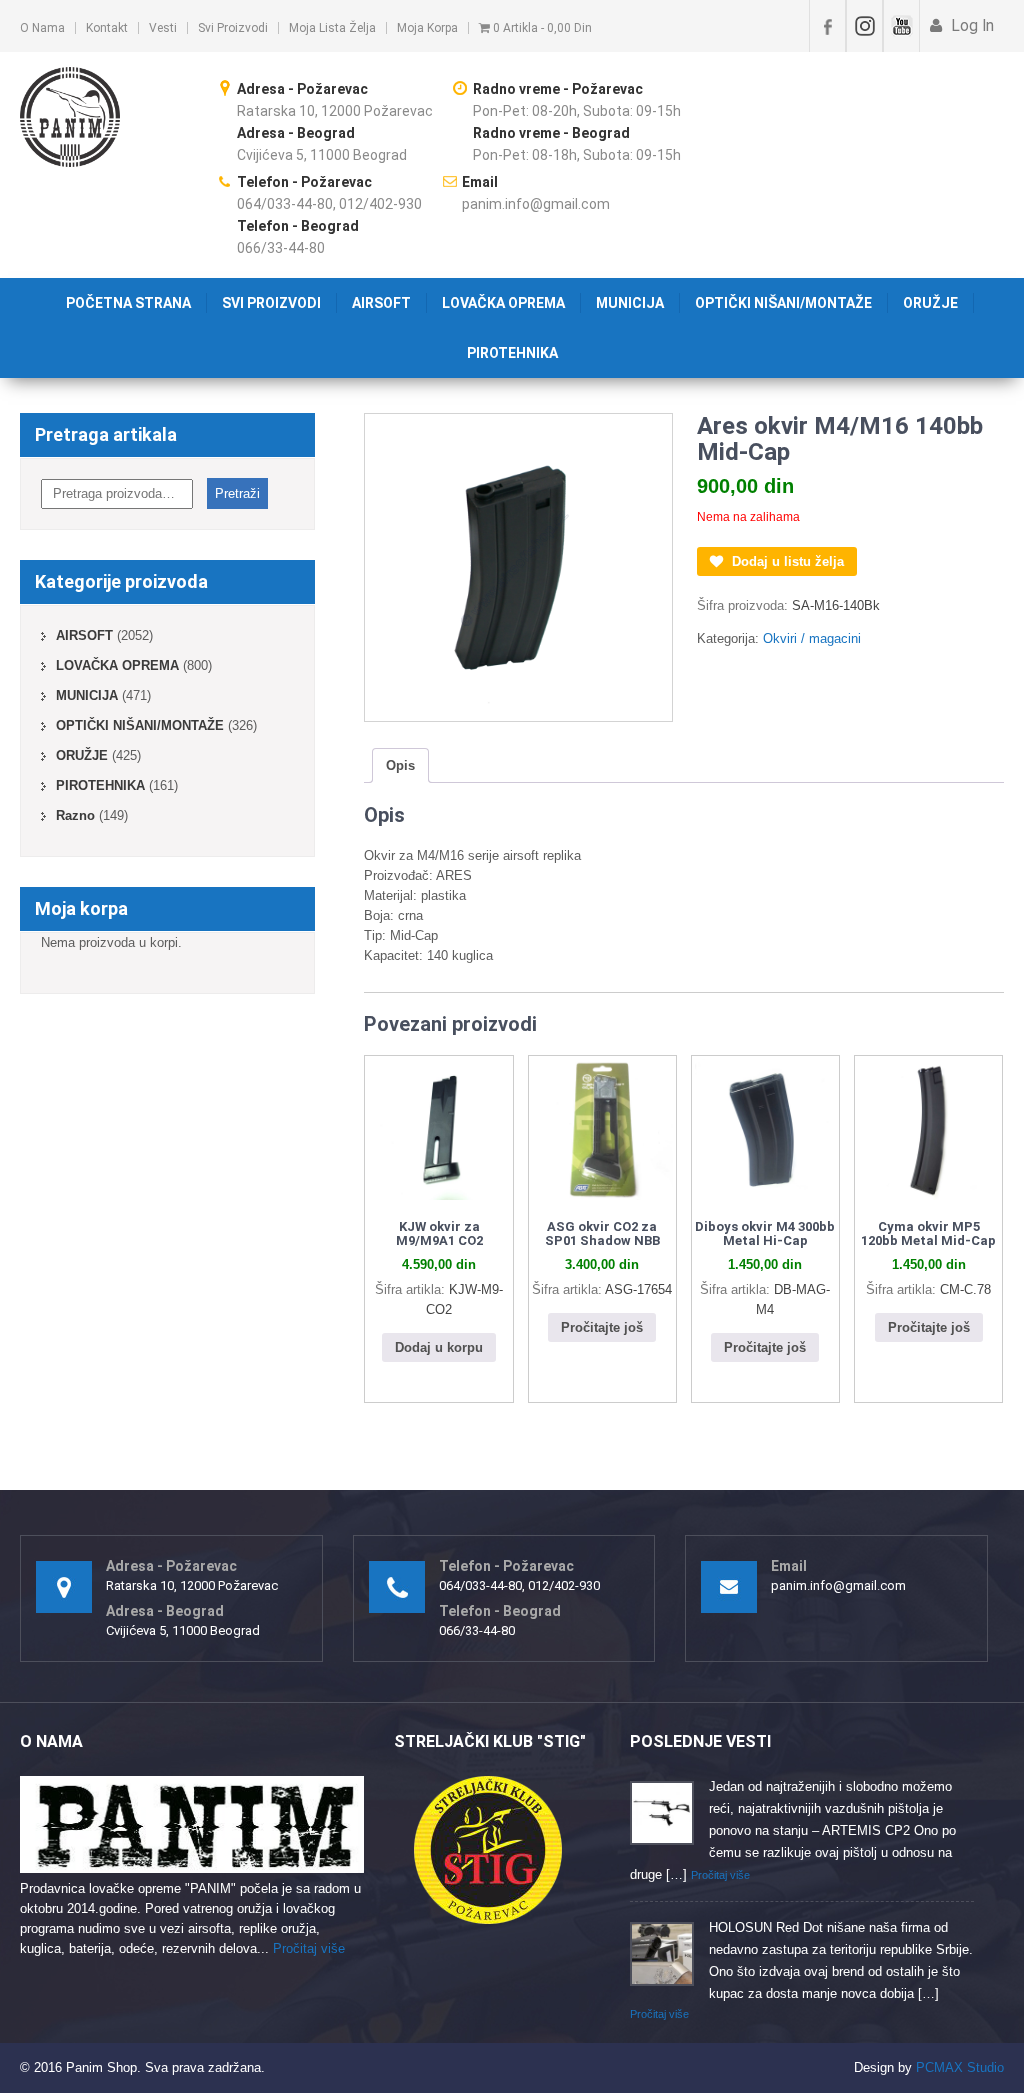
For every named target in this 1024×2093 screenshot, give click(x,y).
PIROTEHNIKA (512, 353)
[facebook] (827, 26)
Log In (970, 26)
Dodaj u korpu (439, 1347)
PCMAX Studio (960, 2067)
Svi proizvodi (233, 28)
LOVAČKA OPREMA (503, 303)
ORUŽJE (930, 303)
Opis (400, 765)
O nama (42, 28)
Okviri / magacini (812, 638)
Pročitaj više (309, 1948)
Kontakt (107, 28)
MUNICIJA (630, 303)
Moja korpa (427, 28)
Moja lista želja (332, 28)
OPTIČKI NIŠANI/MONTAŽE (783, 303)
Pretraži (237, 493)
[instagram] (864, 26)
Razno (75, 815)
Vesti (163, 28)
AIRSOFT (381, 303)
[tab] (400, 765)
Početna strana (128, 303)
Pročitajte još (602, 1327)
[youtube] (901, 26)
